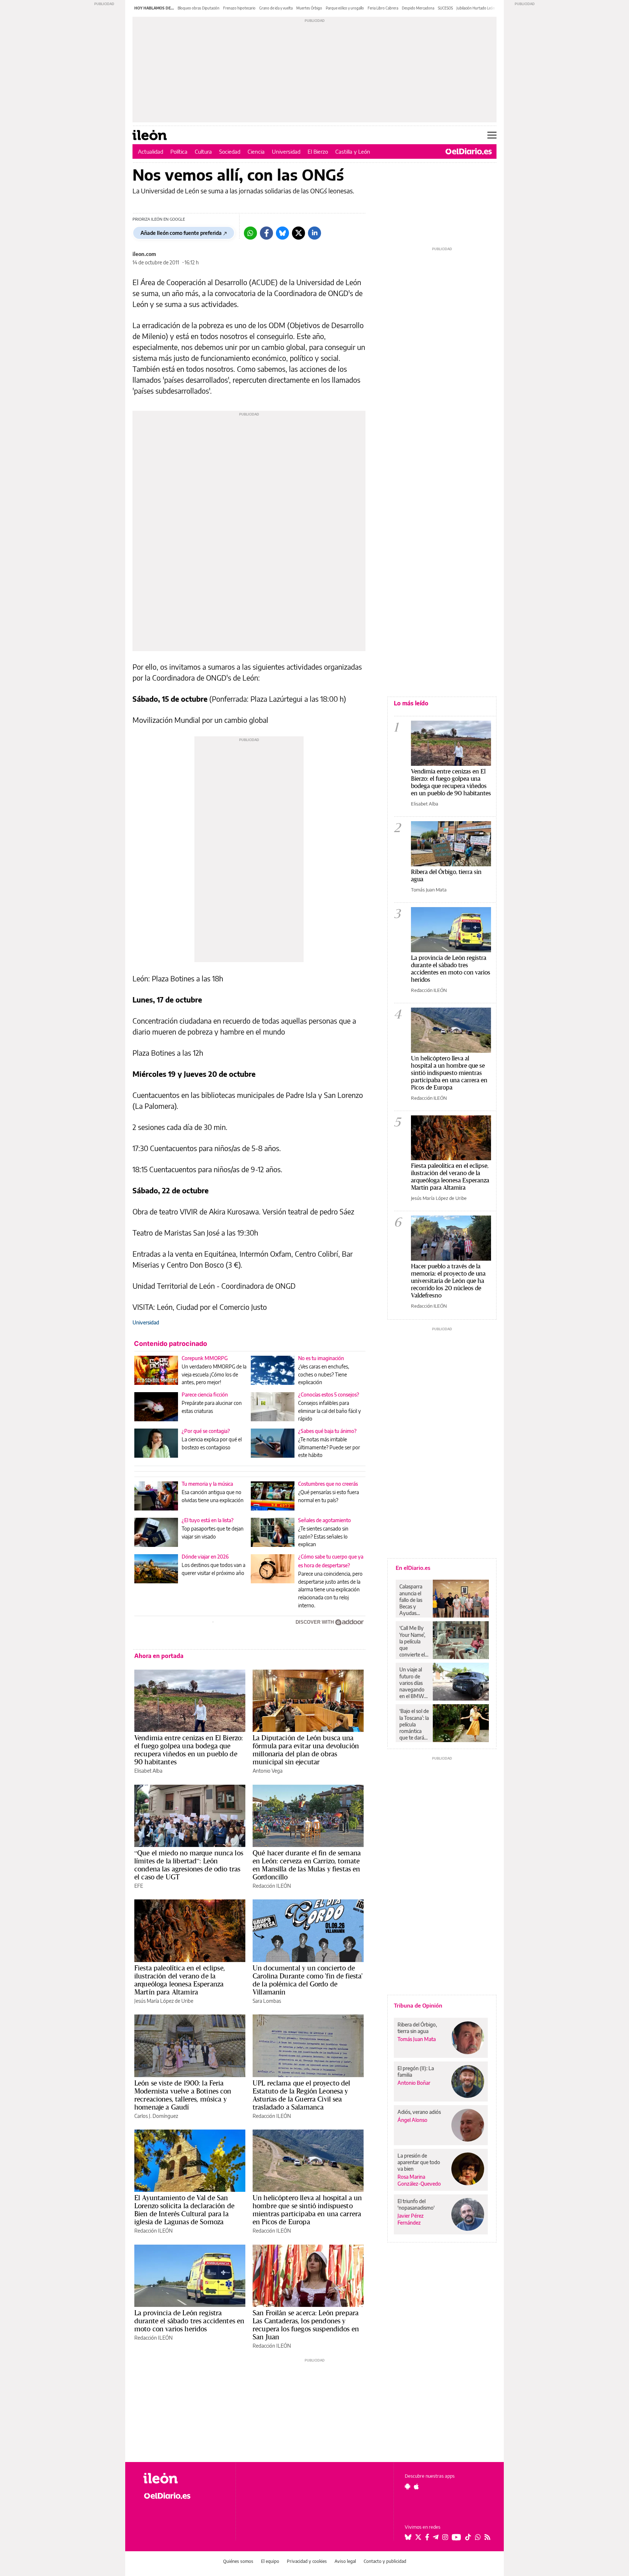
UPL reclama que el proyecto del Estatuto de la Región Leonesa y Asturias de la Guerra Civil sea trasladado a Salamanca (302, 2095)
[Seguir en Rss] (487, 2537)
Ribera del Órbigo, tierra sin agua (446, 875)
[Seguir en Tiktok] (468, 2537)
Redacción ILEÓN (272, 1886)
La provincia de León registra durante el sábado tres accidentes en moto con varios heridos (189, 2321)
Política (179, 151)
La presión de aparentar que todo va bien (419, 2162)
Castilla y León (353, 151)
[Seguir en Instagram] (445, 2537)
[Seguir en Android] (408, 2486)
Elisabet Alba (148, 1771)
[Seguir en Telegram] (436, 2537)
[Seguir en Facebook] (427, 2537)
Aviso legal (345, 2561)
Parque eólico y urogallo (345, 8)
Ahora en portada (159, 1656)
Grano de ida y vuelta (276, 8)
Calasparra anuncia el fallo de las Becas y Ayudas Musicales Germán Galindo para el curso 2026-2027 (413, 1600)
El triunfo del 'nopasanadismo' (416, 2204)
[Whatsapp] (250, 233)
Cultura (203, 151)
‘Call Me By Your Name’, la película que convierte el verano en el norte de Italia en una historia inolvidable (413, 1641)
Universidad (286, 151)
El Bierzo (318, 151)
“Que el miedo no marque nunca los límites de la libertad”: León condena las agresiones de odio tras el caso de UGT (189, 1865)
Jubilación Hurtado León (476, 8)
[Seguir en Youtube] (456, 2537)
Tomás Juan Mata (429, 890)
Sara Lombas (267, 2001)
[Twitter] (298, 233)
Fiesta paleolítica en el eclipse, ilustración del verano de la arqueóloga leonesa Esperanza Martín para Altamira (180, 1980)
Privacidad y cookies (307, 2561)
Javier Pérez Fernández (411, 2219)
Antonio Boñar (414, 2083)
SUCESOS (445, 8)
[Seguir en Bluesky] (408, 2537)
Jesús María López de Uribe (164, 2001)
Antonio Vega (268, 1771)
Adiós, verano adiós (419, 2112)
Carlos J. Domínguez (156, 2116)
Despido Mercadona (418, 8)
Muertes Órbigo (309, 8)
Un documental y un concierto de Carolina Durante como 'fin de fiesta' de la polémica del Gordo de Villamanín (308, 1980)
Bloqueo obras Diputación (199, 8)
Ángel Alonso (412, 2120)
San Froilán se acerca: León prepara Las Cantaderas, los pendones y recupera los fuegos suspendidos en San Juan (306, 2325)
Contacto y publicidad (385, 2561)
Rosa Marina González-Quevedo (419, 2180)
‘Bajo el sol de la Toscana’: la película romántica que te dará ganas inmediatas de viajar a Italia (414, 1724)
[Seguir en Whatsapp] (478, 2537)
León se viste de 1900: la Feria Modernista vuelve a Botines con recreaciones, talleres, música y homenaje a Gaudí (183, 2095)
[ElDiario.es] (469, 151)
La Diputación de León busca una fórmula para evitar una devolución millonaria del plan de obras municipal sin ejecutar (306, 1750)
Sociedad (230, 151)
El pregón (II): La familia (416, 2071)
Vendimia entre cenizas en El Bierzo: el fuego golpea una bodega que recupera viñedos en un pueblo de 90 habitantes (189, 1750)
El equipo (270, 2561)
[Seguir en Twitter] (418, 2537)
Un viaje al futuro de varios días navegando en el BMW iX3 (412, 1683)
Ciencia (256, 151)
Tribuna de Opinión (418, 2005)
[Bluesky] (282, 233)
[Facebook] (266, 233)
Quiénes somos (238, 2561)
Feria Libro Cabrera (383, 8)
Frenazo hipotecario (239, 8)
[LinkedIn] (314, 233)
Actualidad (151, 151)
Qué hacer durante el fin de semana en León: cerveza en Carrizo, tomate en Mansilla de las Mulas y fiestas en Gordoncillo (307, 1865)
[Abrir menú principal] (492, 135)
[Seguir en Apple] (416, 2486)
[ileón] (184, 2478)
